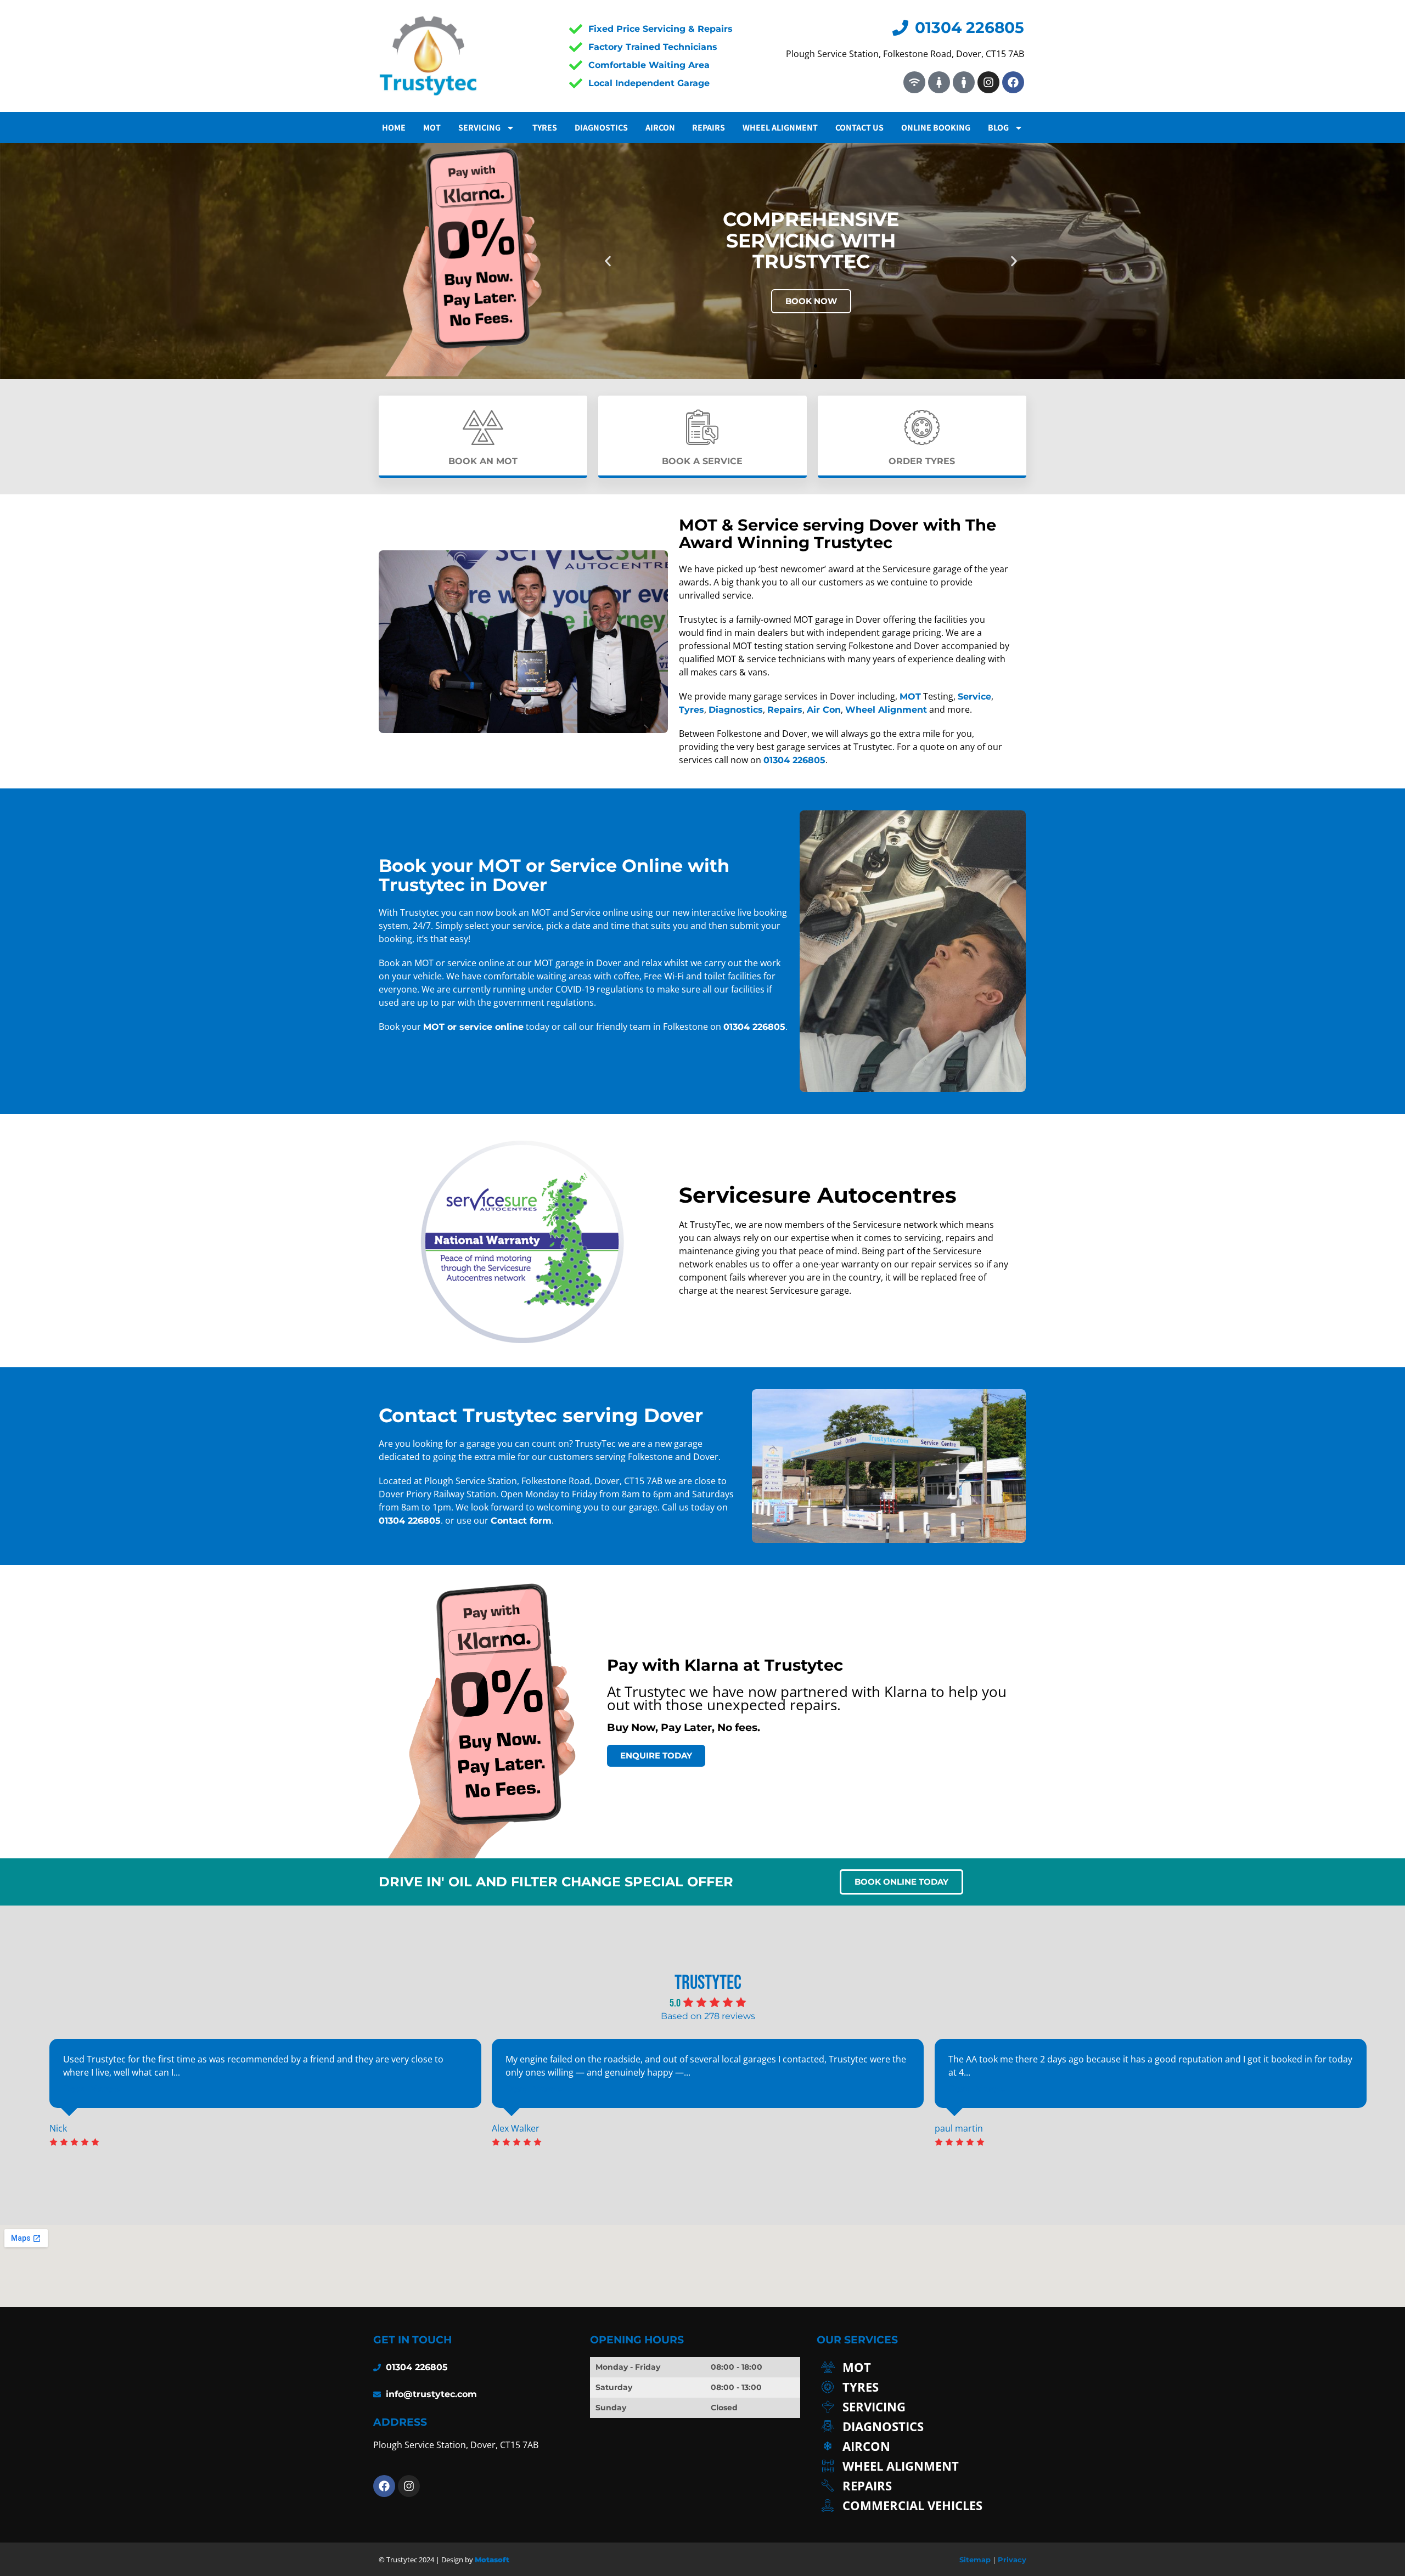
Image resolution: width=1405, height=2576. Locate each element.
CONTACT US (859, 128)
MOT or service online (473, 1027)
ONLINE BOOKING (936, 128)
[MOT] (922, 2367)
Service (974, 697)
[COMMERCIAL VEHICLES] (922, 2505)
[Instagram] (988, 82)
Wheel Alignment (886, 710)
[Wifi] (914, 82)
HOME (394, 128)
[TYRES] (922, 2387)
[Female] (939, 82)
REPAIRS (709, 128)
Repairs (785, 710)
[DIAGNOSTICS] (922, 2426)
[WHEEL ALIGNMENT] (922, 2466)
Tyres (545, 128)
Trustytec (708, 1983)
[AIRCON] (922, 2446)
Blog (998, 128)
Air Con (824, 710)
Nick (58, 2128)
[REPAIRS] (922, 2485)
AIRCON (660, 128)
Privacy (1012, 2560)
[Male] (964, 82)
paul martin (959, 2128)
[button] (608, 261)
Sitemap (975, 2560)
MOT (432, 128)
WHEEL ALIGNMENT (780, 128)
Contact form (521, 1521)
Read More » (92, 2089)
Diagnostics (601, 128)
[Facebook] (1013, 82)
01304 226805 (794, 760)
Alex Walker (516, 2128)
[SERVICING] (922, 2406)
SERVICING (479, 128)
